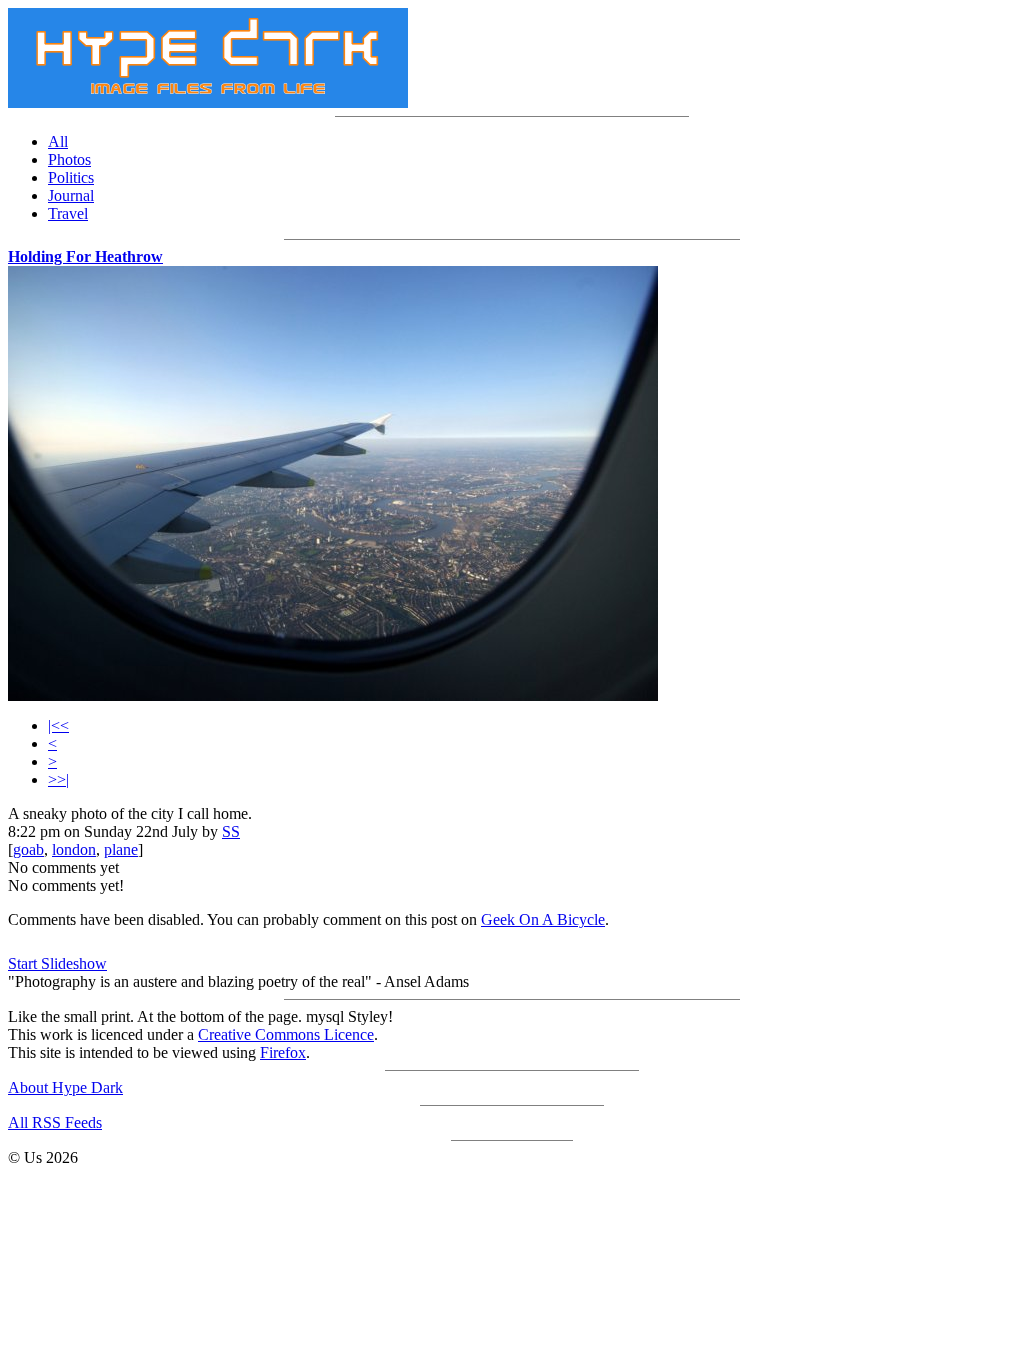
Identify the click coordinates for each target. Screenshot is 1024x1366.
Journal (71, 195)
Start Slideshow (57, 963)
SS (231, 831)
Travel (68, 213)
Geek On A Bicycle (543, 919)
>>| (58, 779)
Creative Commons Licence (286, 1034)
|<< (58, 725)
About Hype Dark (65, 1087)
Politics (71, 177)
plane (121, 849)
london (74, 849)
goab (28, 849)
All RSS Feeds (55, 1122)
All (58, 141)
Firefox (283, 1052)
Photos (69, 159)
